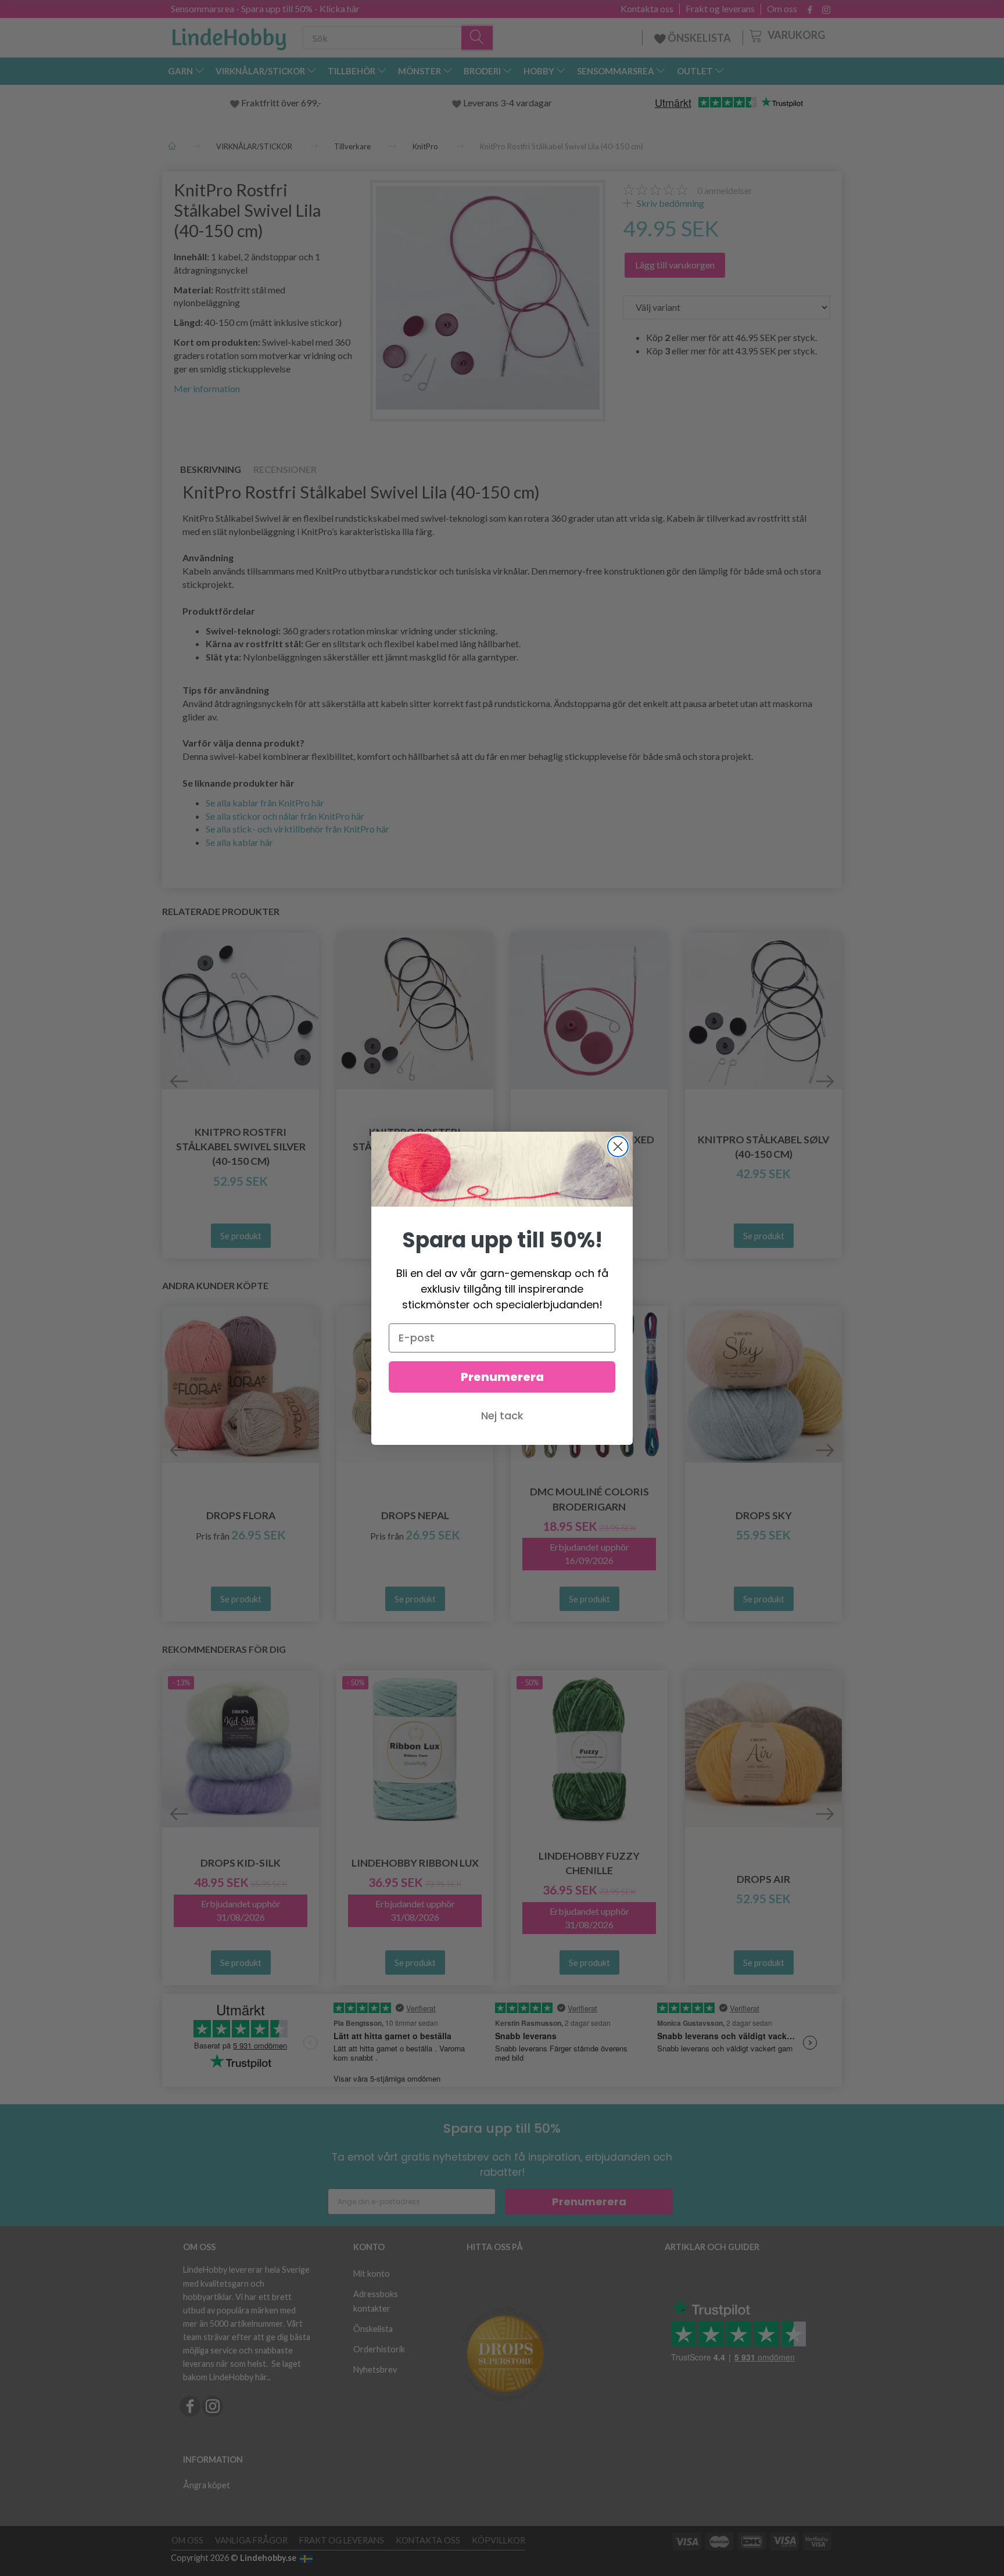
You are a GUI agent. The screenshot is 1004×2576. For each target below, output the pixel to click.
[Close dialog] (618, 1147)
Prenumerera (502, 1377)
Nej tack (502, 1416)
